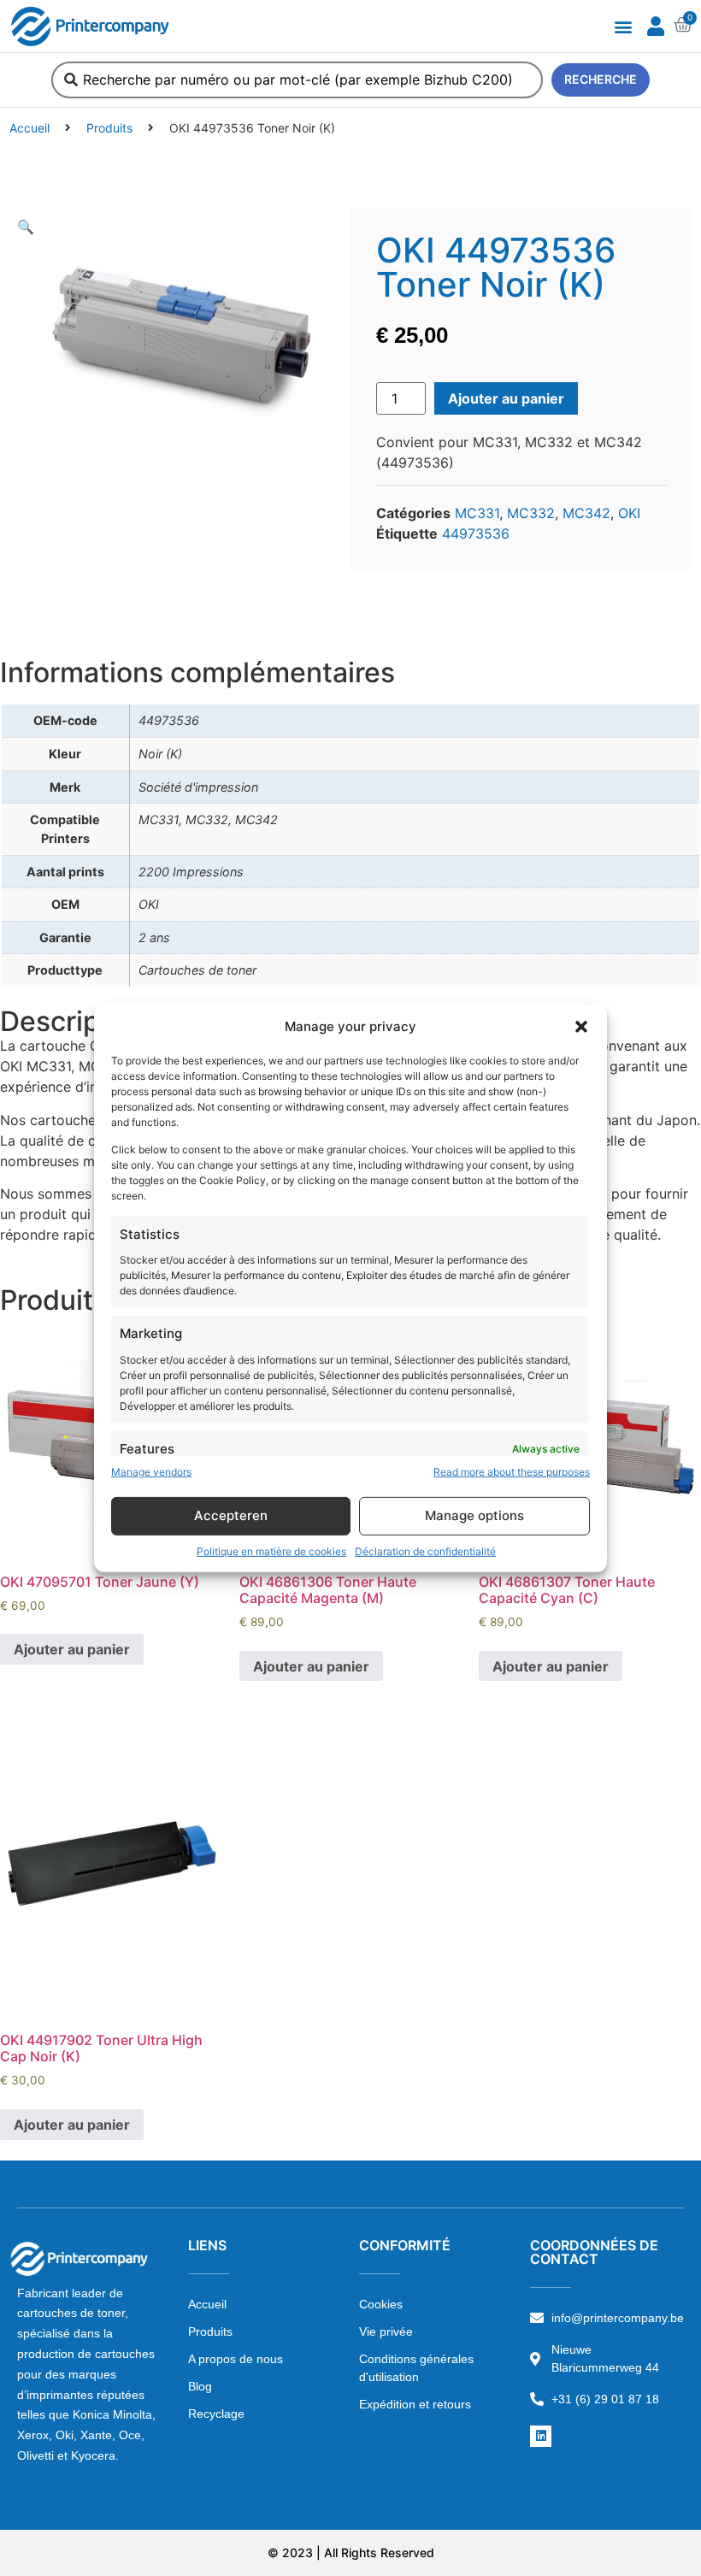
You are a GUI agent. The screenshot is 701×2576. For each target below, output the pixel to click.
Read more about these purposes (512, 1472)
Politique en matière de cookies (271, 1551)
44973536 (476, 533)
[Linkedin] (541, 2436)
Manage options (474, 1515)
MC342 (586, 513)
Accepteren (231, 1515)
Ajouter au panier (506, 398)
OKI (629, 513)
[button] (581, 1027)
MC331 (477, 513)
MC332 (531, 513)
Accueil (29, 128)
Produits (109, 128)
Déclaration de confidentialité (425, 1551)
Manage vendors (151, 1472)
